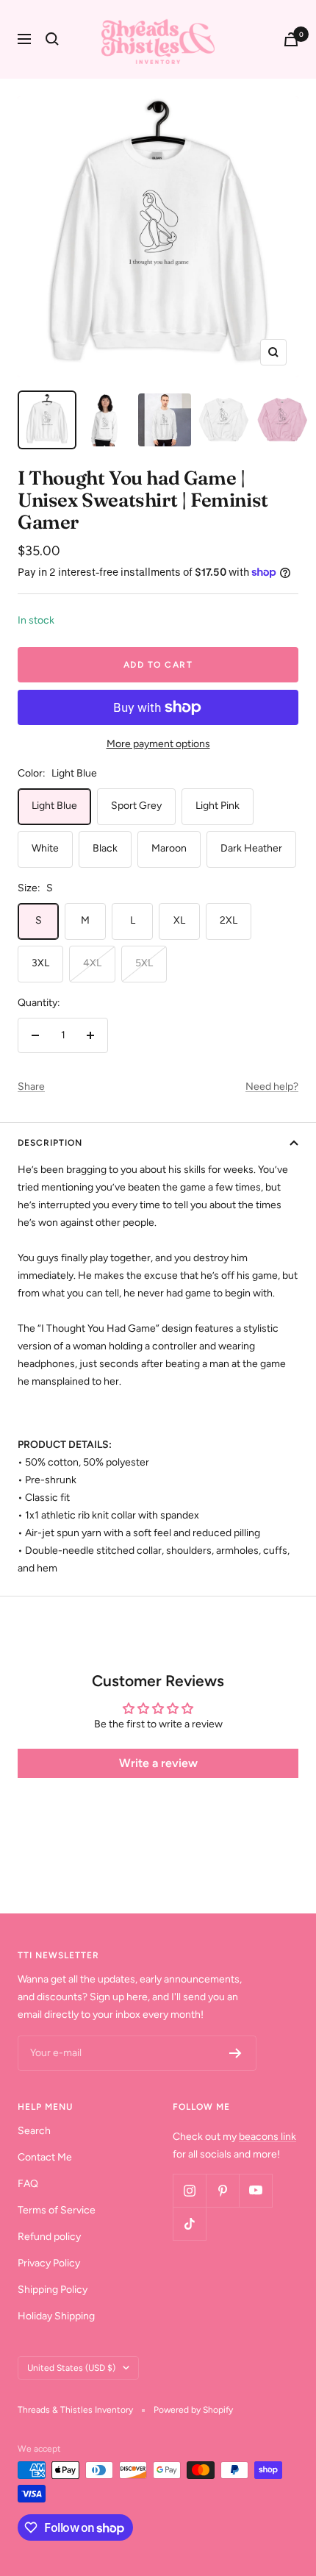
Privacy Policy (49, 2263)
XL (179, 920)
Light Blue (54, 806)
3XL (40, 963)
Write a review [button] (158, 1763)
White (45, 848)
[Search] (52, 39)
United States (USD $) (71, 2368)
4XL (92, 963)
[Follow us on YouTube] (255, 2190)
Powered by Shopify (193, 2410)
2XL (229, 920)
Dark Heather (251, 848)
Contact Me (45, 2157)
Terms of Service (57, 2210)
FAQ (28, 2184)
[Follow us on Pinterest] (222, 2190)
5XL (144, 963)
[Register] (236, 2053)
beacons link (267, 2137)
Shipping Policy (53, 2290)
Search (34, 2131)
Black (105, 848)
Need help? (272, 1087)
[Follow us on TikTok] (189, 2223)
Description (50, 1143)
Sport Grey (136, 806)
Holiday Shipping (56, 2316)
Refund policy (49, 2237)
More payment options (158, 744)
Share (31, 1087)
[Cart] (291, 39)
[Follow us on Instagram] (189, 2190)
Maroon (169, 848)
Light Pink (218, 806)
